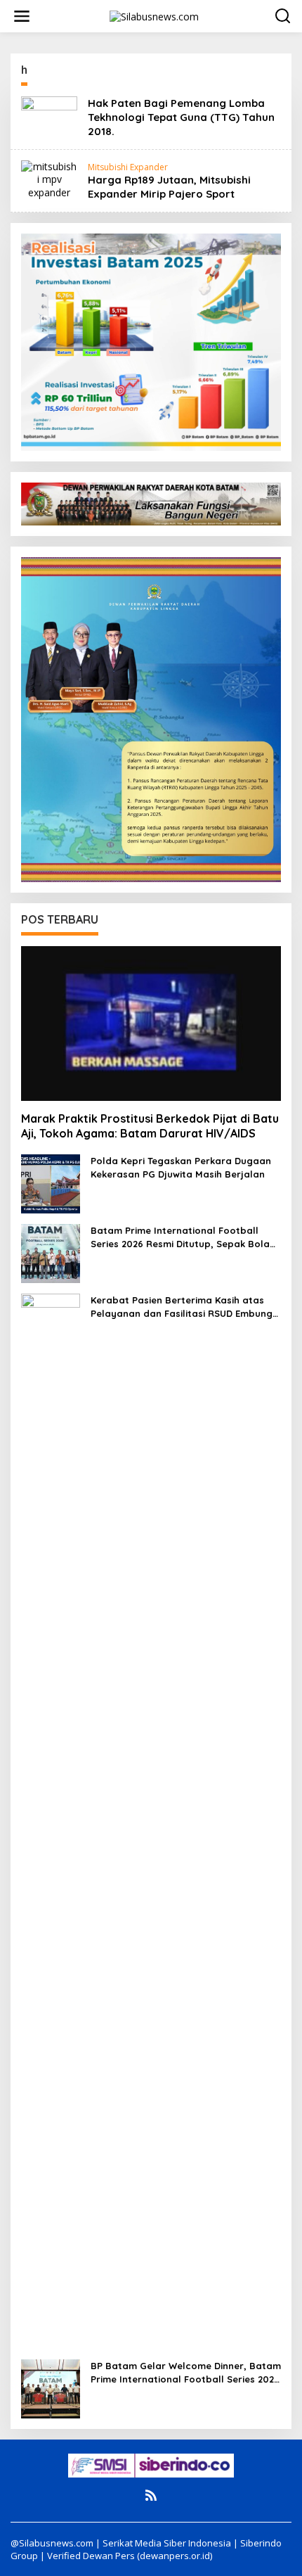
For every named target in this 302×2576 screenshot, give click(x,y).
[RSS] (151, 2495)
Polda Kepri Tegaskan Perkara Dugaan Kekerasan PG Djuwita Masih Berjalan (181, 1167)
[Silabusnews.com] (154, 15)
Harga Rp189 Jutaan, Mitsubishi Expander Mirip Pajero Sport (169, 187)
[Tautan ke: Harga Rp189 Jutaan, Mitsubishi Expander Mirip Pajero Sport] (49, 178)
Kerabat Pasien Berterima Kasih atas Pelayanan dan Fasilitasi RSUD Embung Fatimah (182, 1307)
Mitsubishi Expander (128, 167)
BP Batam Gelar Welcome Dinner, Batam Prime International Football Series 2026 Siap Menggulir (186, 2372)
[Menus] (22, 16)
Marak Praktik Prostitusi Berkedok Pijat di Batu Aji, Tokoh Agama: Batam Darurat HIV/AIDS (150, 1126)
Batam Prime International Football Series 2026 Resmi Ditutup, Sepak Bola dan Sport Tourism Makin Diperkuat (180, 1237)
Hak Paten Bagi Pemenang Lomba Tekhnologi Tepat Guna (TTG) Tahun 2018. (181, 117)
